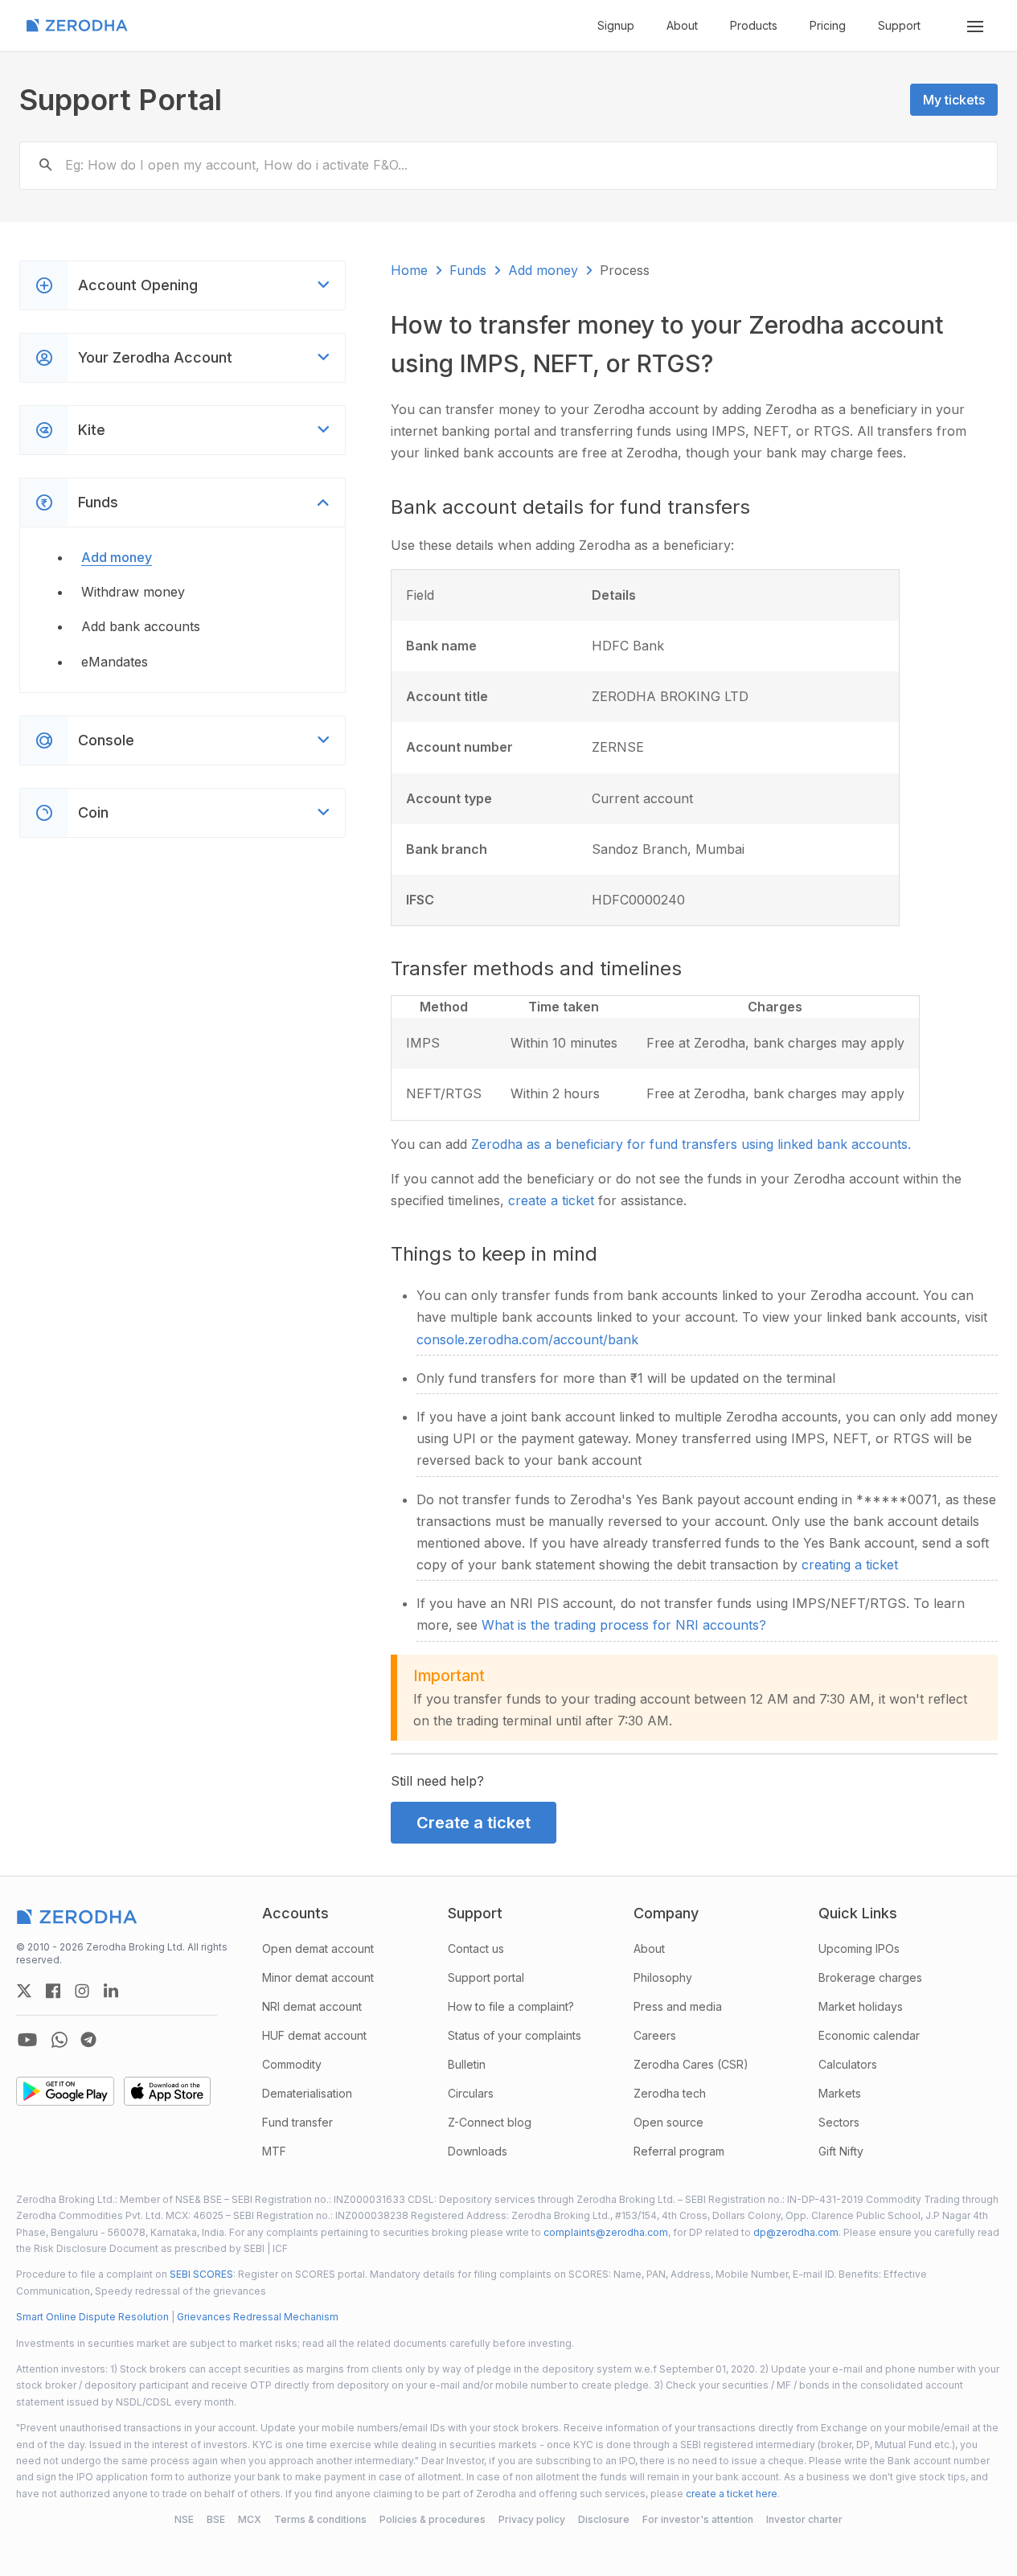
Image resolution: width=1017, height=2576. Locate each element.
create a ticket (553, 1200)
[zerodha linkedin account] (111, 1991)
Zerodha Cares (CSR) (691, 2064)
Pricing (828, 25)
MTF (274, 2151)
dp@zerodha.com (796, 2232)
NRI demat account (312, 2006)
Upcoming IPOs (859, 1948)
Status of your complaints (515, 2035)
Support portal (486, 1977)
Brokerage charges (870, 1977)
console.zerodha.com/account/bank (527, 1339)
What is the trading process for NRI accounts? (624, 1625)
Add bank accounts (141, 626)
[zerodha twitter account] (24, 1991)
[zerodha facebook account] (53, 1991)
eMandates (115, 662)
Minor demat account (318, 1977)
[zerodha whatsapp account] (59, 2040)
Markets (840, 2093)
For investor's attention (698, 2519)
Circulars (471, 2093)
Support (899, 25)
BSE (216, 2519)
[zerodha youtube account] (27, 2040)
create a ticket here (732, 2494)
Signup (616, 25)
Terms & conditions (320, 2519)
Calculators (848, 2064)
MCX (250, 2519)
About (682, 25)
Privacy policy (532, 2519)
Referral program (679, 2151)
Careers (655, 2035)
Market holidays (861, 2006)
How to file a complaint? (511, 2006)
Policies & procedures (433, 2519)
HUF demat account (314, 2035)
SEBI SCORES (201, 2274)
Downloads (478, 2151)
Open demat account (318, 1948)
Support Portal (121, 100)
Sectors (839, 2122)
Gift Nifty (841, 2151)
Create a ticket (474, 1823)
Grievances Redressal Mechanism (258, 2317)
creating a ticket (850, 1565)
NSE (184, 2519)
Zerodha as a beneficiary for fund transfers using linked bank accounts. (691, 1144)
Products (754, 25)
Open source (668, 2122)
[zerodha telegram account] (88, 2040)
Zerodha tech (670, 2093)
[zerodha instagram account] (82, 1991)
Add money (117, 557)
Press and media (678, 2006)
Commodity (292, 2064)
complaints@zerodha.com (606, 2232)
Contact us (476, 1948)
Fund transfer (297, 2122)
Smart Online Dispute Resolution (92, 2317)
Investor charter (804, 2519)
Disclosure (604, 2519)
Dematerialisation (307, 2093)
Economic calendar (869, 2035)
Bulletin (467, 2064)
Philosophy (663, 1977)
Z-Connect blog (490, 2122)
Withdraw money (133, 592)
